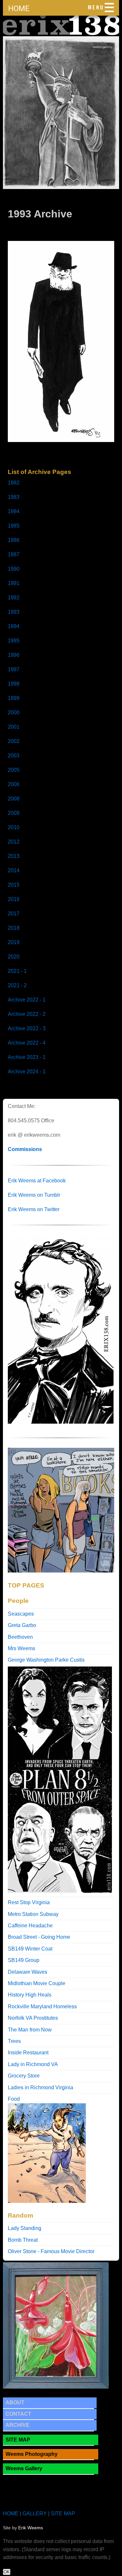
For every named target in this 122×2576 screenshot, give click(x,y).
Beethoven (20, 1637)
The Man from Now (30, 2030)
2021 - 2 (17, 985)
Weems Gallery (24, 2468)
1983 (14, 497)
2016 (14, 899)
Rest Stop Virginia (29, 1902)
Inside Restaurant (28, 2053)
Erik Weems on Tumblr (34, 1195)
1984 (14, 511)
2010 (14, 827)
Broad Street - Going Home (39, 1937)
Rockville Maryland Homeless (42, 2007)
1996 (14, 655)
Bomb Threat (23, 2240)
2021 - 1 (17, 971)
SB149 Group (24, 1960)
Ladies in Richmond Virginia (41, 2087)
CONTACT (18, 2414)
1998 (14, 684)
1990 (14, 569)
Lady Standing (25, 2228)
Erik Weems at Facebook (37, 1181)
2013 (14, 856)
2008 (14, 799)
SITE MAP (18, 2440)
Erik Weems (31, 2528)
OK (7, 2572)
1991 (14, 583)
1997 (14, 669)
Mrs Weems (21, 1648)
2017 (14, 914)
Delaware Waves (27, 1972)
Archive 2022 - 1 (27, 1000)
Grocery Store (24, 2076)
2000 (14, 712)
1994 (14, 626)
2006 (14, 784)
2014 (14, 870)
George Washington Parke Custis (46, 1660)
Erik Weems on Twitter (34, 1209)
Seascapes (21, 1614)
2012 (14, 842)
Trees (14, 2041)
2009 (14, 813)
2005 (14, 770)
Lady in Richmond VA (33, 2064)
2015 (14, 885)
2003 (14, 756)
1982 (14, 483)
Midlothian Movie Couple (37, 1983)
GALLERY (35, 2513)
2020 (14, 957)
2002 (14, 741)
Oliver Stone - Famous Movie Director (51, 2251)
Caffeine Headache (30, 1926)
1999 (14, 698)
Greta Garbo (22, 1625)
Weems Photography (32, 2454)
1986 (14, 540)
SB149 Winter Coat (30, 1949)
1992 (14, 598)
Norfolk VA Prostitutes (33, 2018)
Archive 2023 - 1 (27, 1057)
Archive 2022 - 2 (27, 1014)
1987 (14, 554)
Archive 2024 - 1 (27, 1072)
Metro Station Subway (33, 1914)
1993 (14, 612)
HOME (19, 8)
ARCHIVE (18, 2425)
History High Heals (30, 1995)
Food (14, 2099)
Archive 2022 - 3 (27, 1028)
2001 (14, 727)
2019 (14, 942)
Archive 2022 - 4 (27, 1043)
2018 (14, 928)
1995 (14, 641)
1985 (14, 526)
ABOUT (15, 2402)
